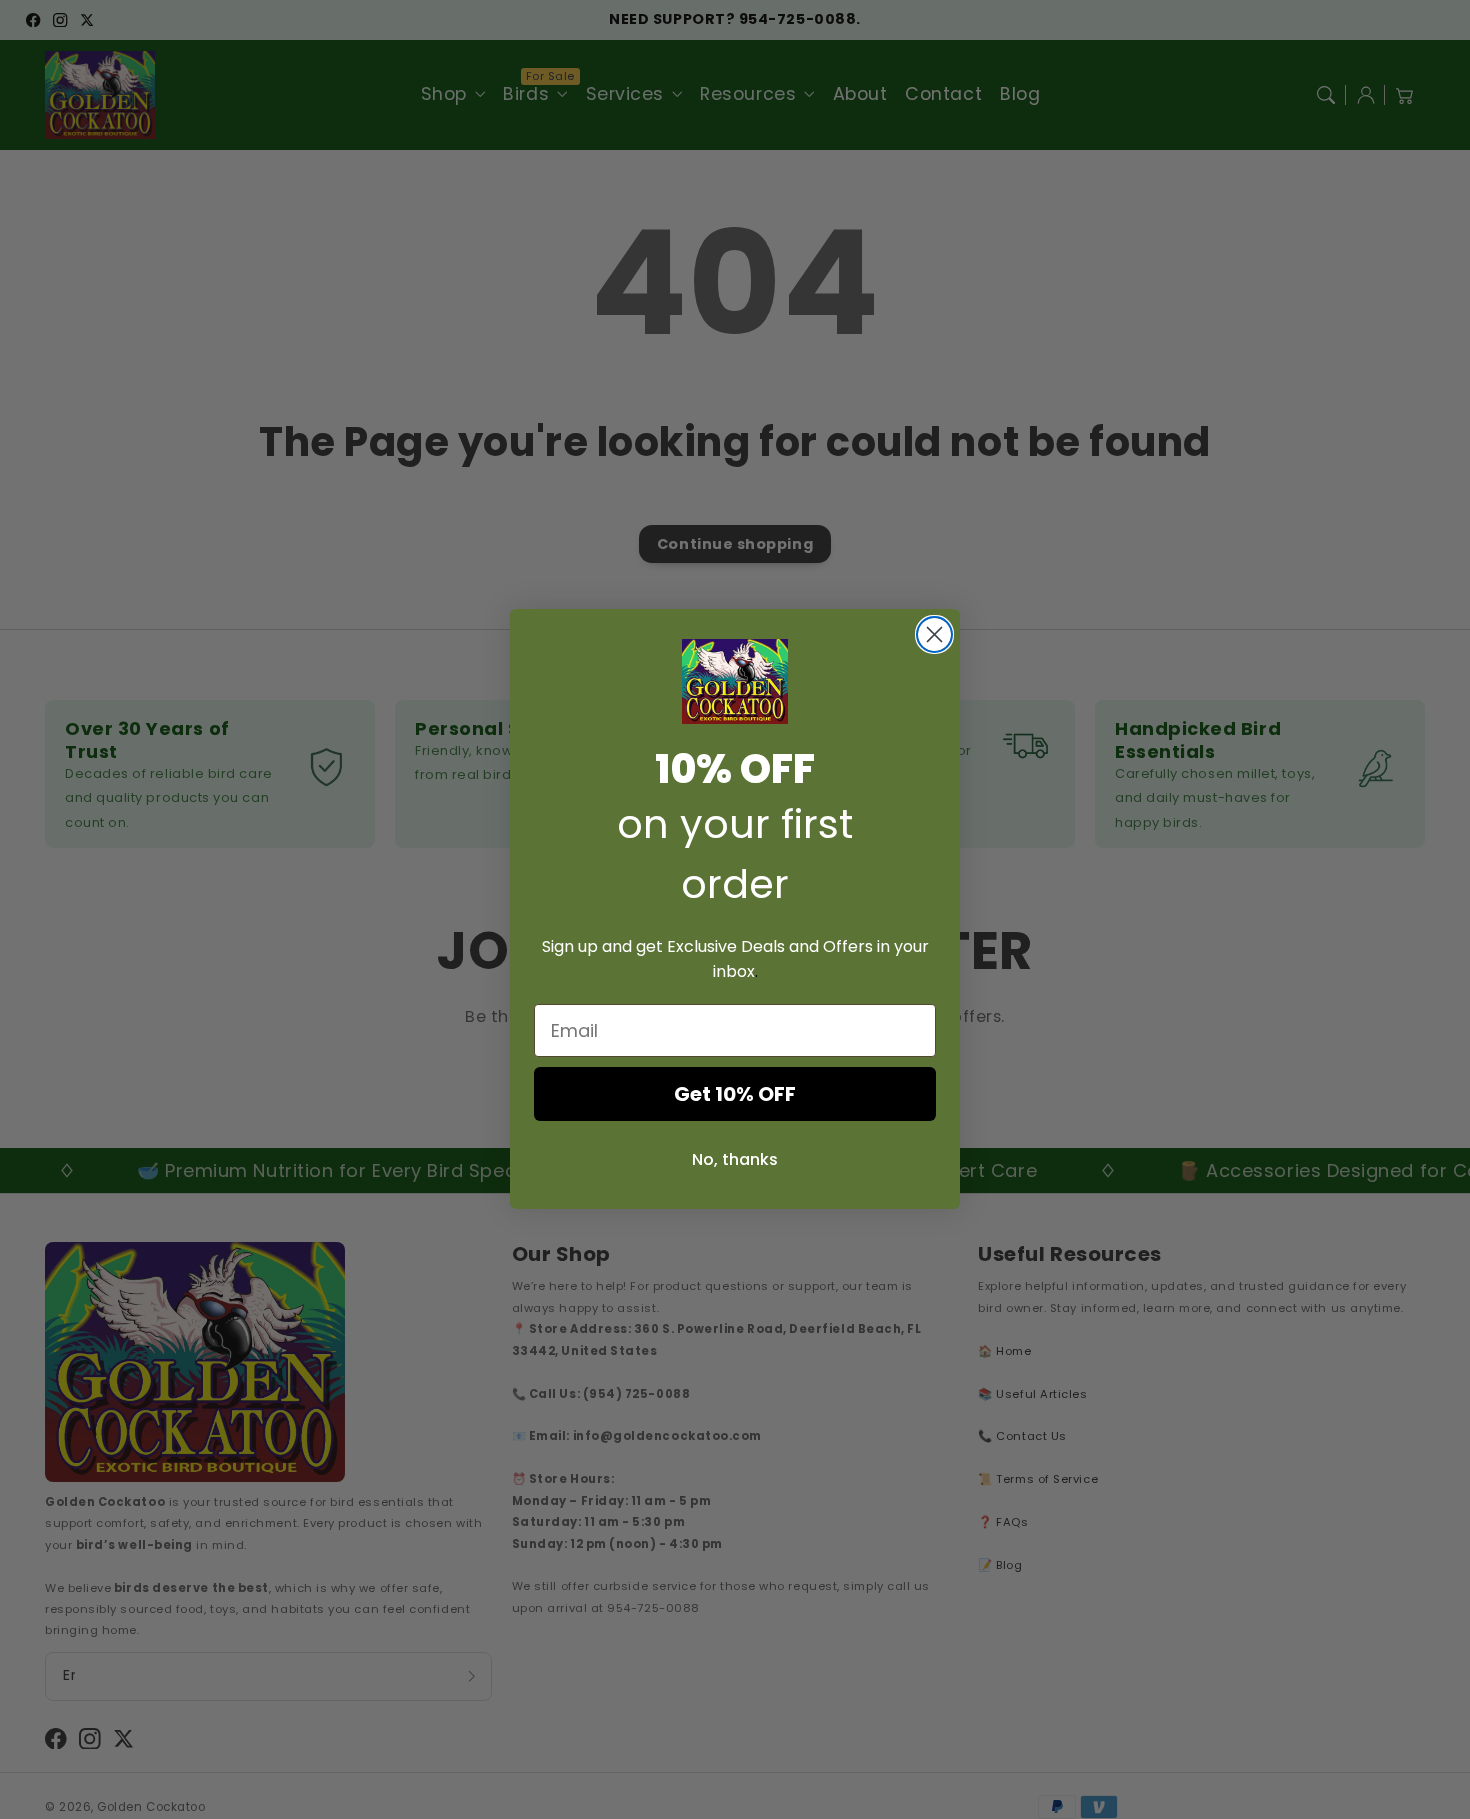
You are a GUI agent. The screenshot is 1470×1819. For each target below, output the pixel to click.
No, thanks (735, 1160)
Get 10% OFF (735, 1095)
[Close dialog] (934, 634)
